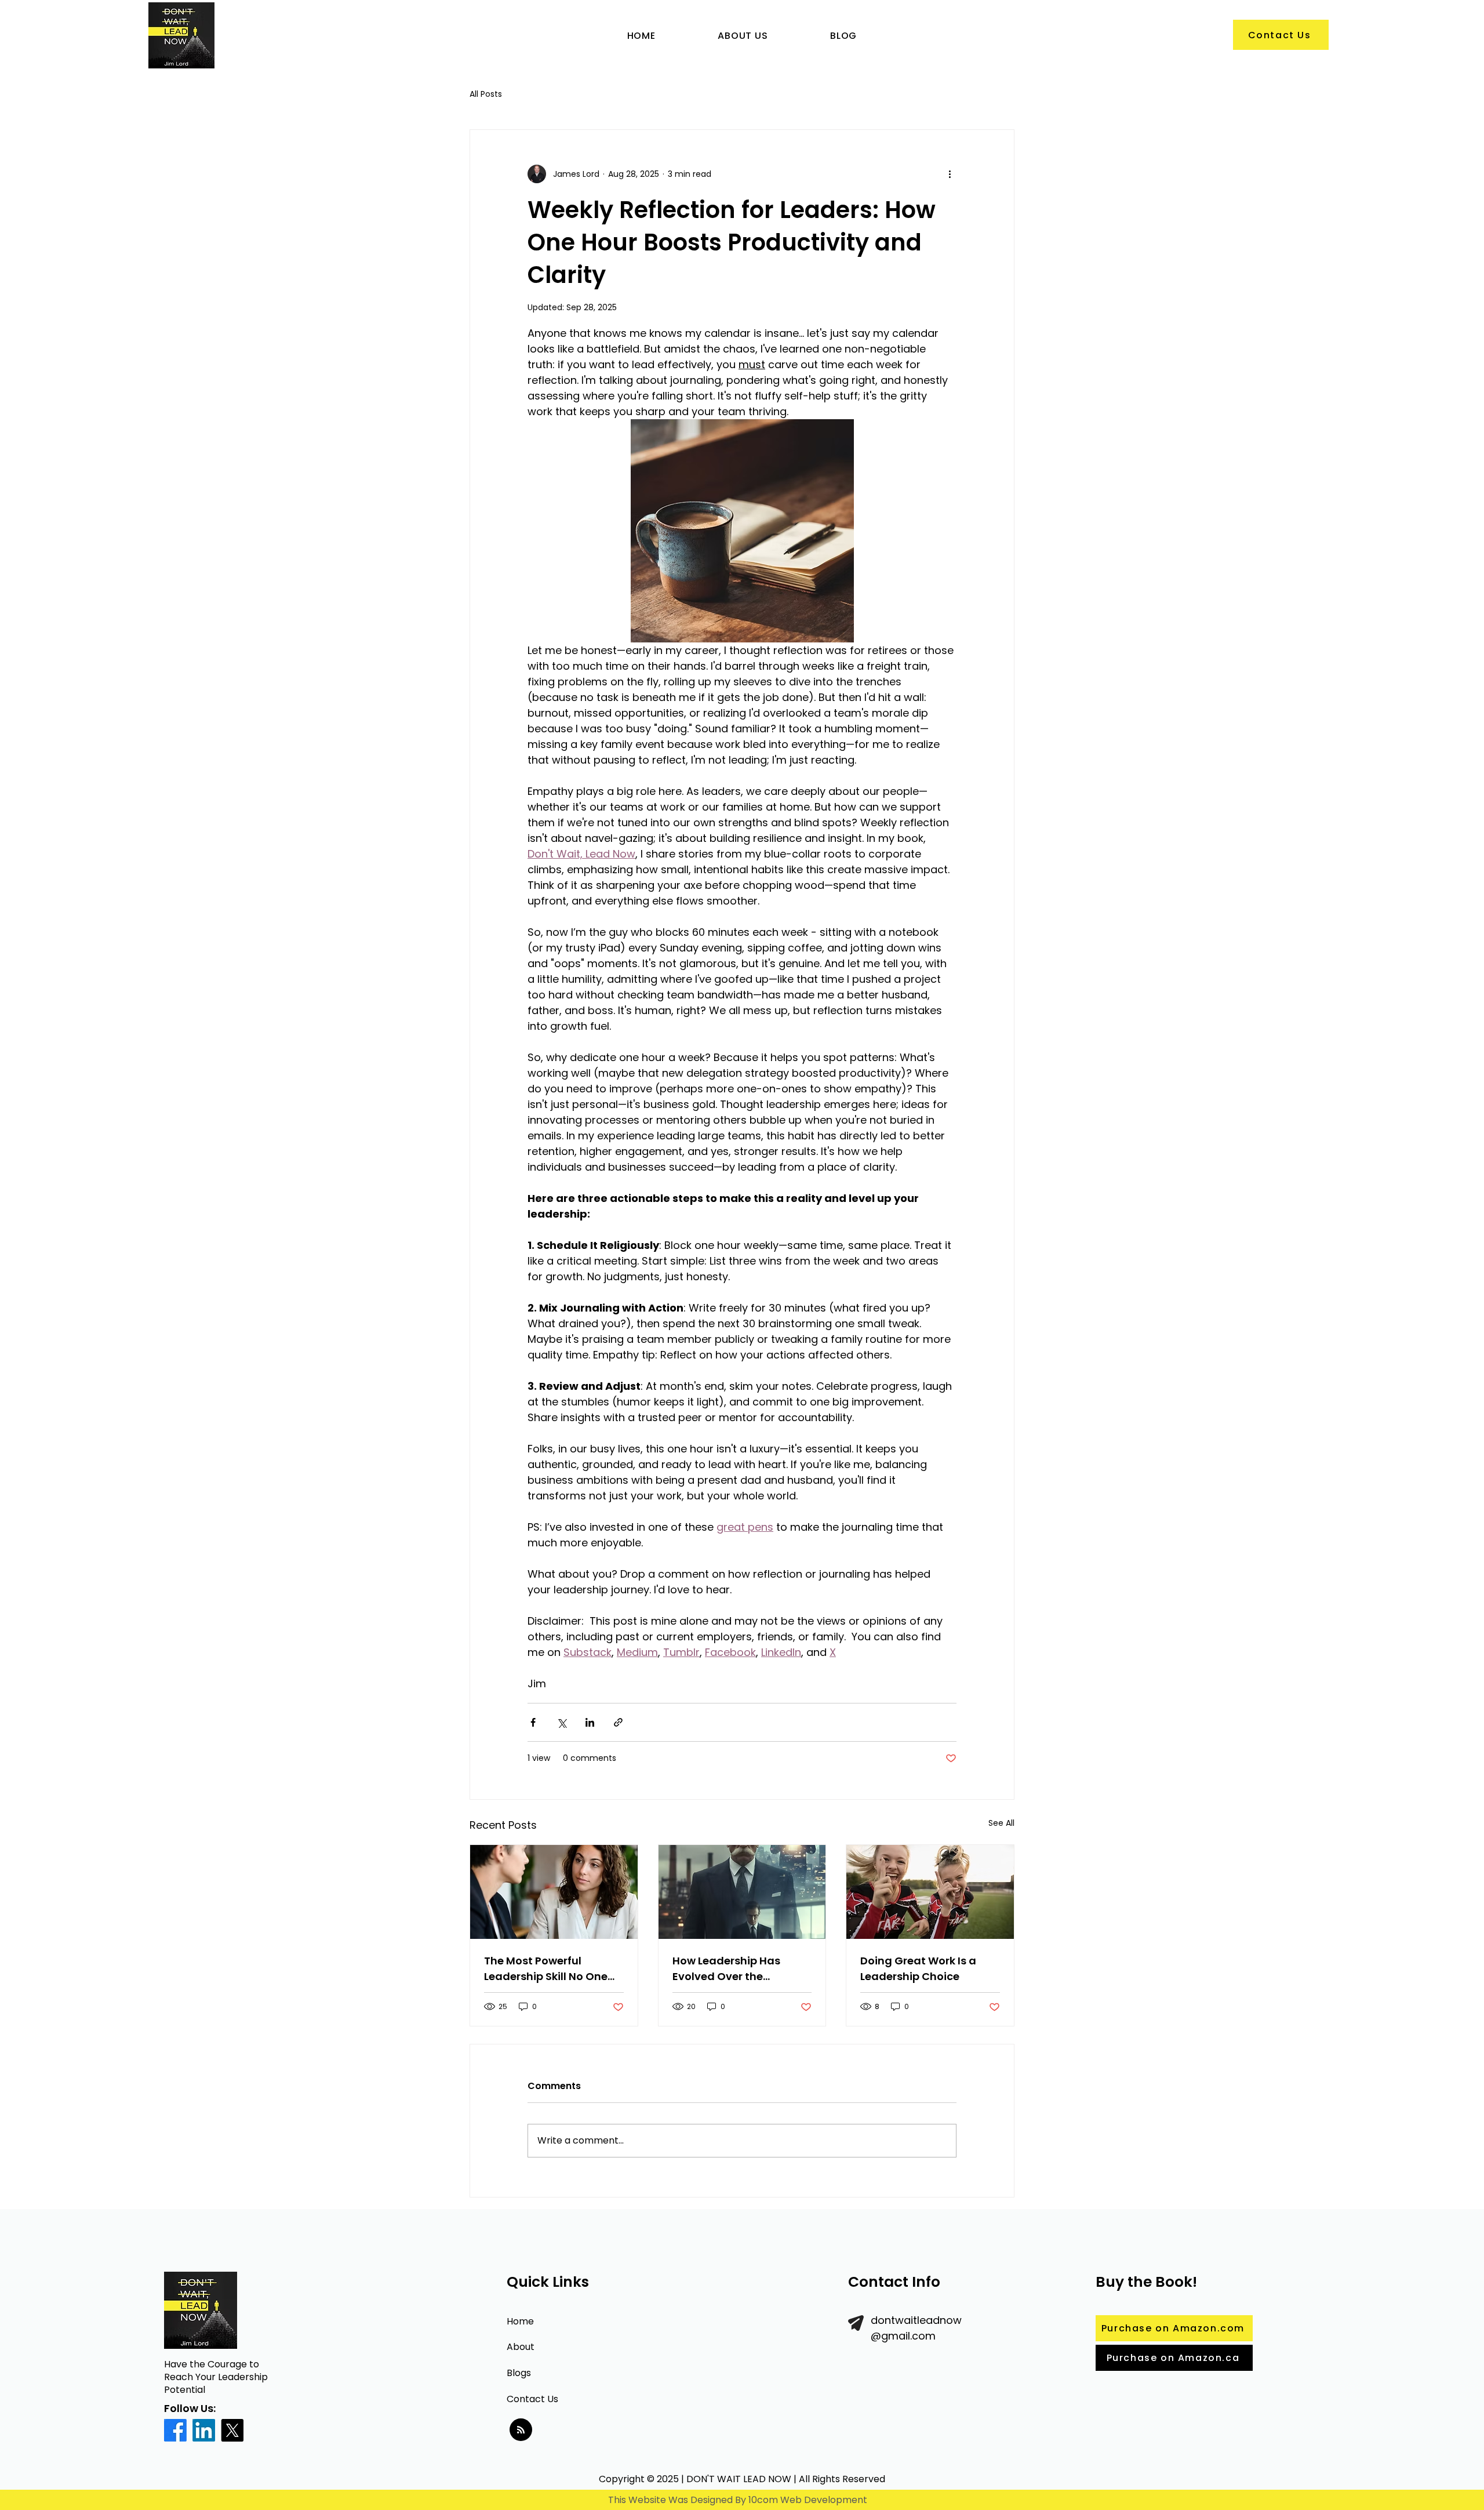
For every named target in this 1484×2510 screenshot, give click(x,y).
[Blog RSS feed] (521, 2430)
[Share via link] (618, 1722)
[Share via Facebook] (533, 1722)
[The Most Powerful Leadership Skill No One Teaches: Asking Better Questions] (554, 1892)
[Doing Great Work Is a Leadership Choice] (930, 1892)
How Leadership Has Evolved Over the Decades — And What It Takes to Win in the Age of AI (741, 1969)
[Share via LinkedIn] (590, 1722)
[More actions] (950, 174)
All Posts (486, 94)
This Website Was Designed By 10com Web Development (738, 2500)
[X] (232, 2430)
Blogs (519, 2373)
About (521, 2347)
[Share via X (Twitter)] (561, 1722)
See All (1001, 1823)
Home (520, 2321)
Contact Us (532, 2399)
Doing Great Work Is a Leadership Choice (918, 1968)
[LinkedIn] (204, 2430)
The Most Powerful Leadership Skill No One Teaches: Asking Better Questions (546, 1969)
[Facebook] (175, 2430)
